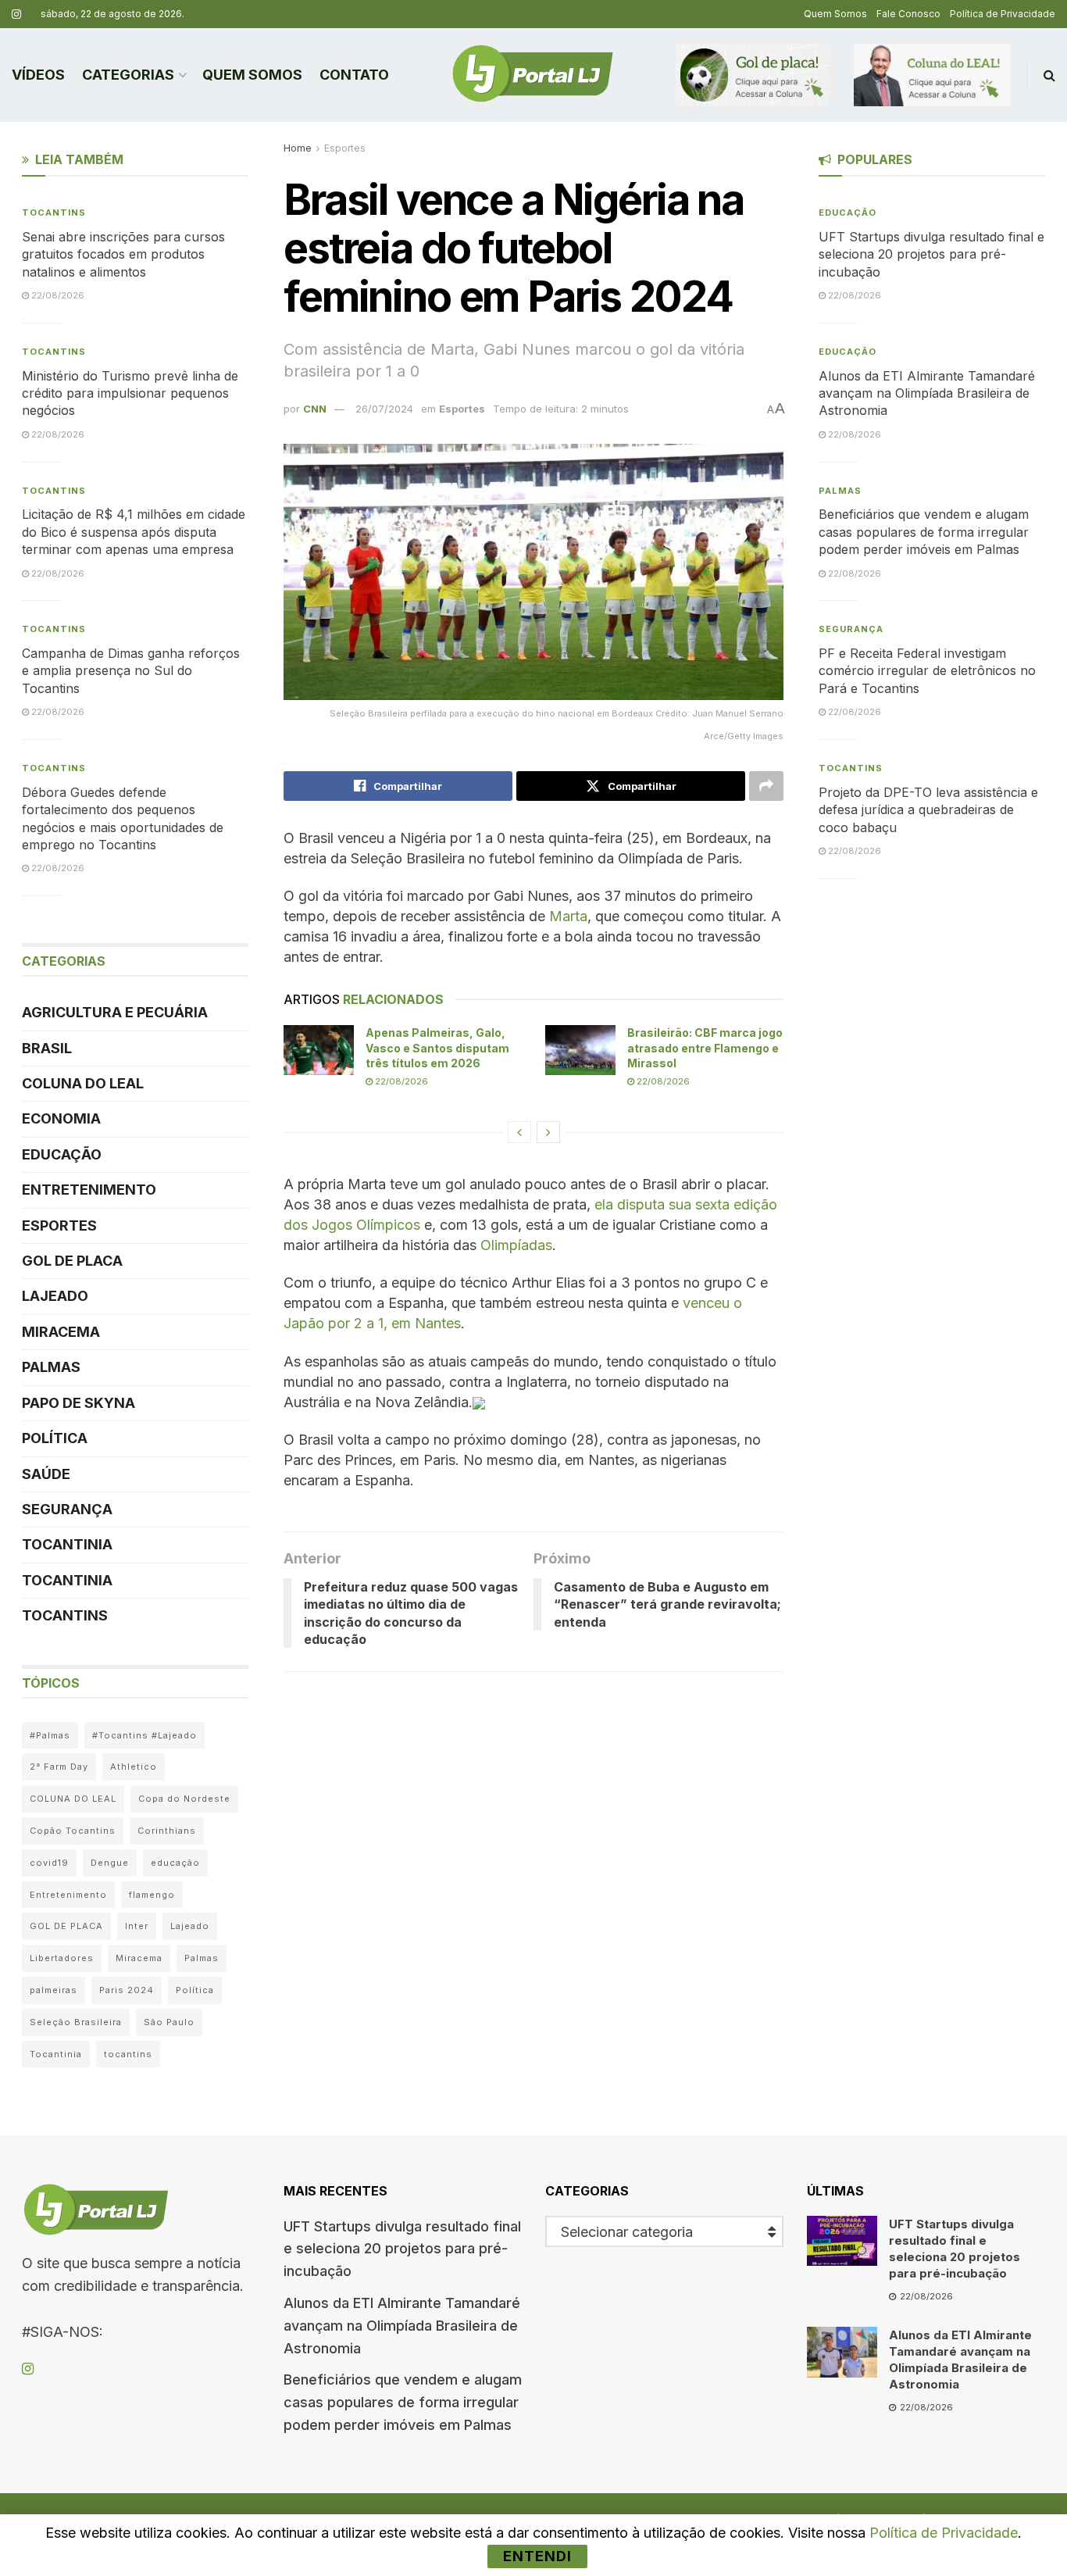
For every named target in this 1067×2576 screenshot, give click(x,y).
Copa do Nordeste (184, 1799)
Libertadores (62, 1958)
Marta (568, 916)
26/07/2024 (384, 409)
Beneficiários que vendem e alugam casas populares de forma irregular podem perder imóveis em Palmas (924, 532)
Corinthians (167, 1831)
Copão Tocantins (73, 1831)
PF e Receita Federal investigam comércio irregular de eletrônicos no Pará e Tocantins (927, 671)
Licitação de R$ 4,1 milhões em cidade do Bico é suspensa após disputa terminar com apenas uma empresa (134, 532)
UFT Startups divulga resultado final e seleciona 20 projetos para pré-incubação (931, 254)
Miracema (61, 1332)
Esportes (345, 148)
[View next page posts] (548, 1132)
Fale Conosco (908, 14)
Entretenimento (89, 1190)
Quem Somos (835, 14)
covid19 (49, 1863)
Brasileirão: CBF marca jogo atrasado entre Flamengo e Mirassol (705, 1048)
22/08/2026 (400, 1081)
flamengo (152, 1895)
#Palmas (50, 1735)
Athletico (134, 1767)
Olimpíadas (516, 1245)
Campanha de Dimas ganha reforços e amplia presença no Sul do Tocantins (131, 671)
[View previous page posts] (519, 1132)
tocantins (128, 2054)
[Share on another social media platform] (766, 786)
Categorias (128, 75)
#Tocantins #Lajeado (145, 1735)
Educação (62, 1154)
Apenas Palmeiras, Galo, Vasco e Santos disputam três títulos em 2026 (437, 1048)
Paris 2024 (127, 1990)
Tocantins (54, 213)
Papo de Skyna (79, 1403)
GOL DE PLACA (72, 1261)
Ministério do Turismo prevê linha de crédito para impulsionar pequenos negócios (130, 393)
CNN (315, 409)
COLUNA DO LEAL (83, 1083)
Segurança (67, 1509)
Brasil (47, 1048)
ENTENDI (537, 2556)
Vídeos (38, 75)
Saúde (46, 1474)
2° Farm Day (59, 1767)
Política (55, 1438)
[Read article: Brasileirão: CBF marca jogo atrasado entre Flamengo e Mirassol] (580, 1050)
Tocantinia (67, 1544)
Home (298, 148)
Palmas (51, 1367)
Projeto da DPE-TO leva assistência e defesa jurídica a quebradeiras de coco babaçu (928, 810)
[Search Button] (1049, 75)
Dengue (110, 1863)
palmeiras (54, 1990)
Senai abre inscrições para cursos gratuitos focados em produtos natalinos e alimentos (123, 254)
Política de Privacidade (1003, 14)
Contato (354, 75)
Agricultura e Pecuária (115, 1012)
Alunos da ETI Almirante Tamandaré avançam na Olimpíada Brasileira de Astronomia (927, 393)
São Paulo (169, 2022)
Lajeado (55, 1296)
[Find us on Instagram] (16, 14)
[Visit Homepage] (533, 75)
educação (175, 1863)
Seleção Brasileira (76, 2022)
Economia (61, 1118)
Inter (137, 1926)
